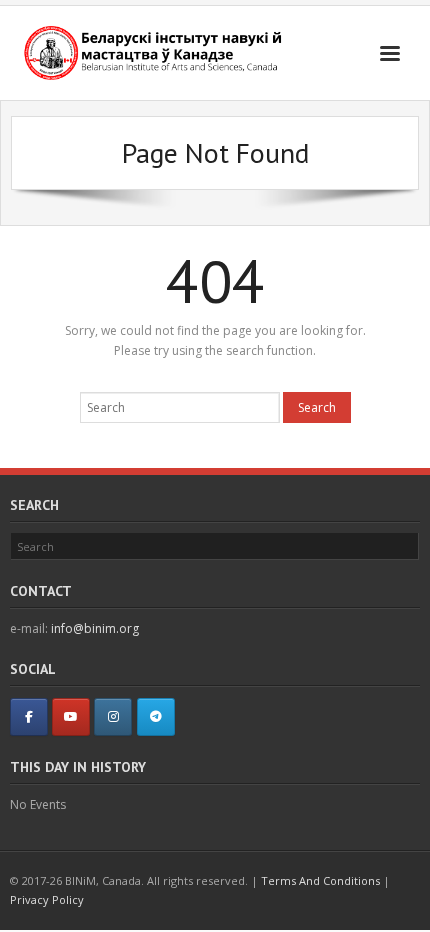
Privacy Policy (47, 899)
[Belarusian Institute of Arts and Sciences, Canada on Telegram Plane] (156, 717)
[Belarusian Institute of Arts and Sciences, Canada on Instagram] (113, 717)
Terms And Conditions (320, 880)
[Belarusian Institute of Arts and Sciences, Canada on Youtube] (71, 717)
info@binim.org (95, 628)
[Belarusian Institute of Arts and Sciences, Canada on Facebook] (29, 717)
